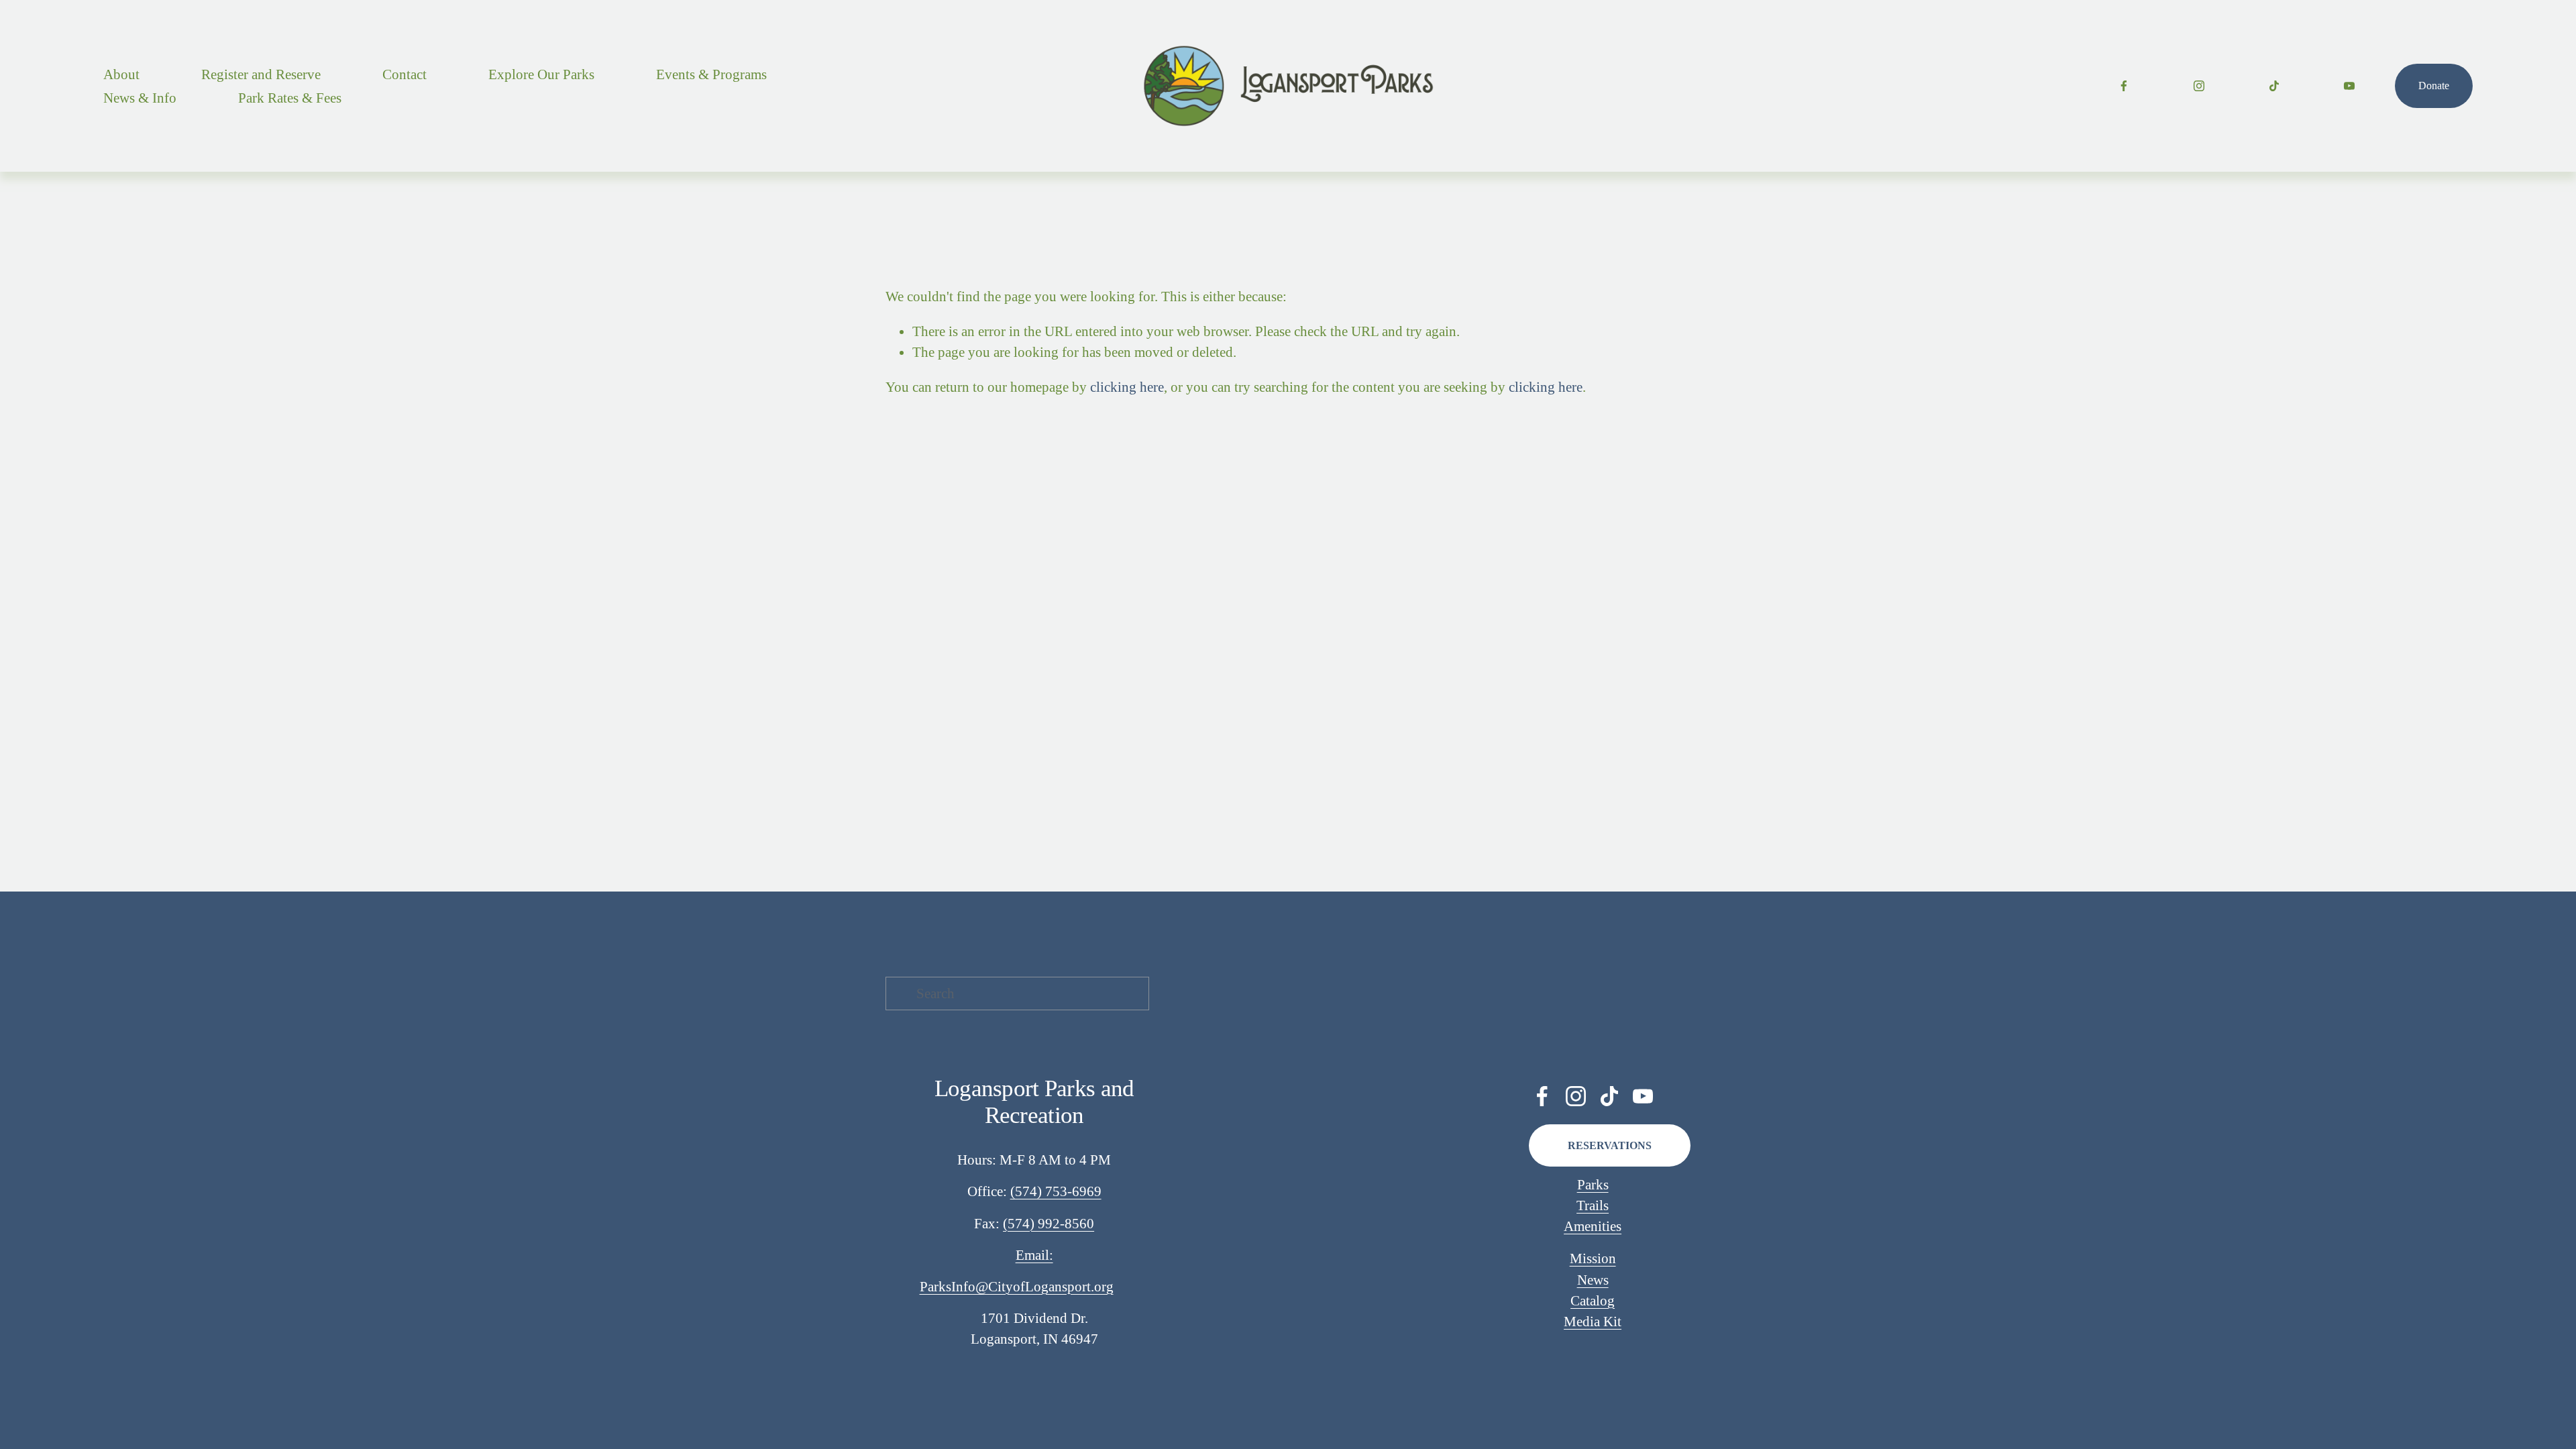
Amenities (1593, 1226)
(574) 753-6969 (1056, 1191)
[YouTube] (2349, 86)
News (1593, 1280)
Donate (2434, 86)
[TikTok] (2274, 86)
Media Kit (1593, 1321)
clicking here (1127, 387)
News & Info (140, 98)
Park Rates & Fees (290, 98)
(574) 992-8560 (1049, 1223)
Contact (405, 74)
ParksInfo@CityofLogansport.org (1017, 1286)
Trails (1593, 1205)
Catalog (1593, 1300)
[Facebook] (2124, 86)
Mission (1593, 1258)
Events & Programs (711, 74)
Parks (1593, 1184)
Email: (1034, 1255)
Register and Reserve (261, 74)
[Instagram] (2199, 86)
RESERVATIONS (1610, 1145)
